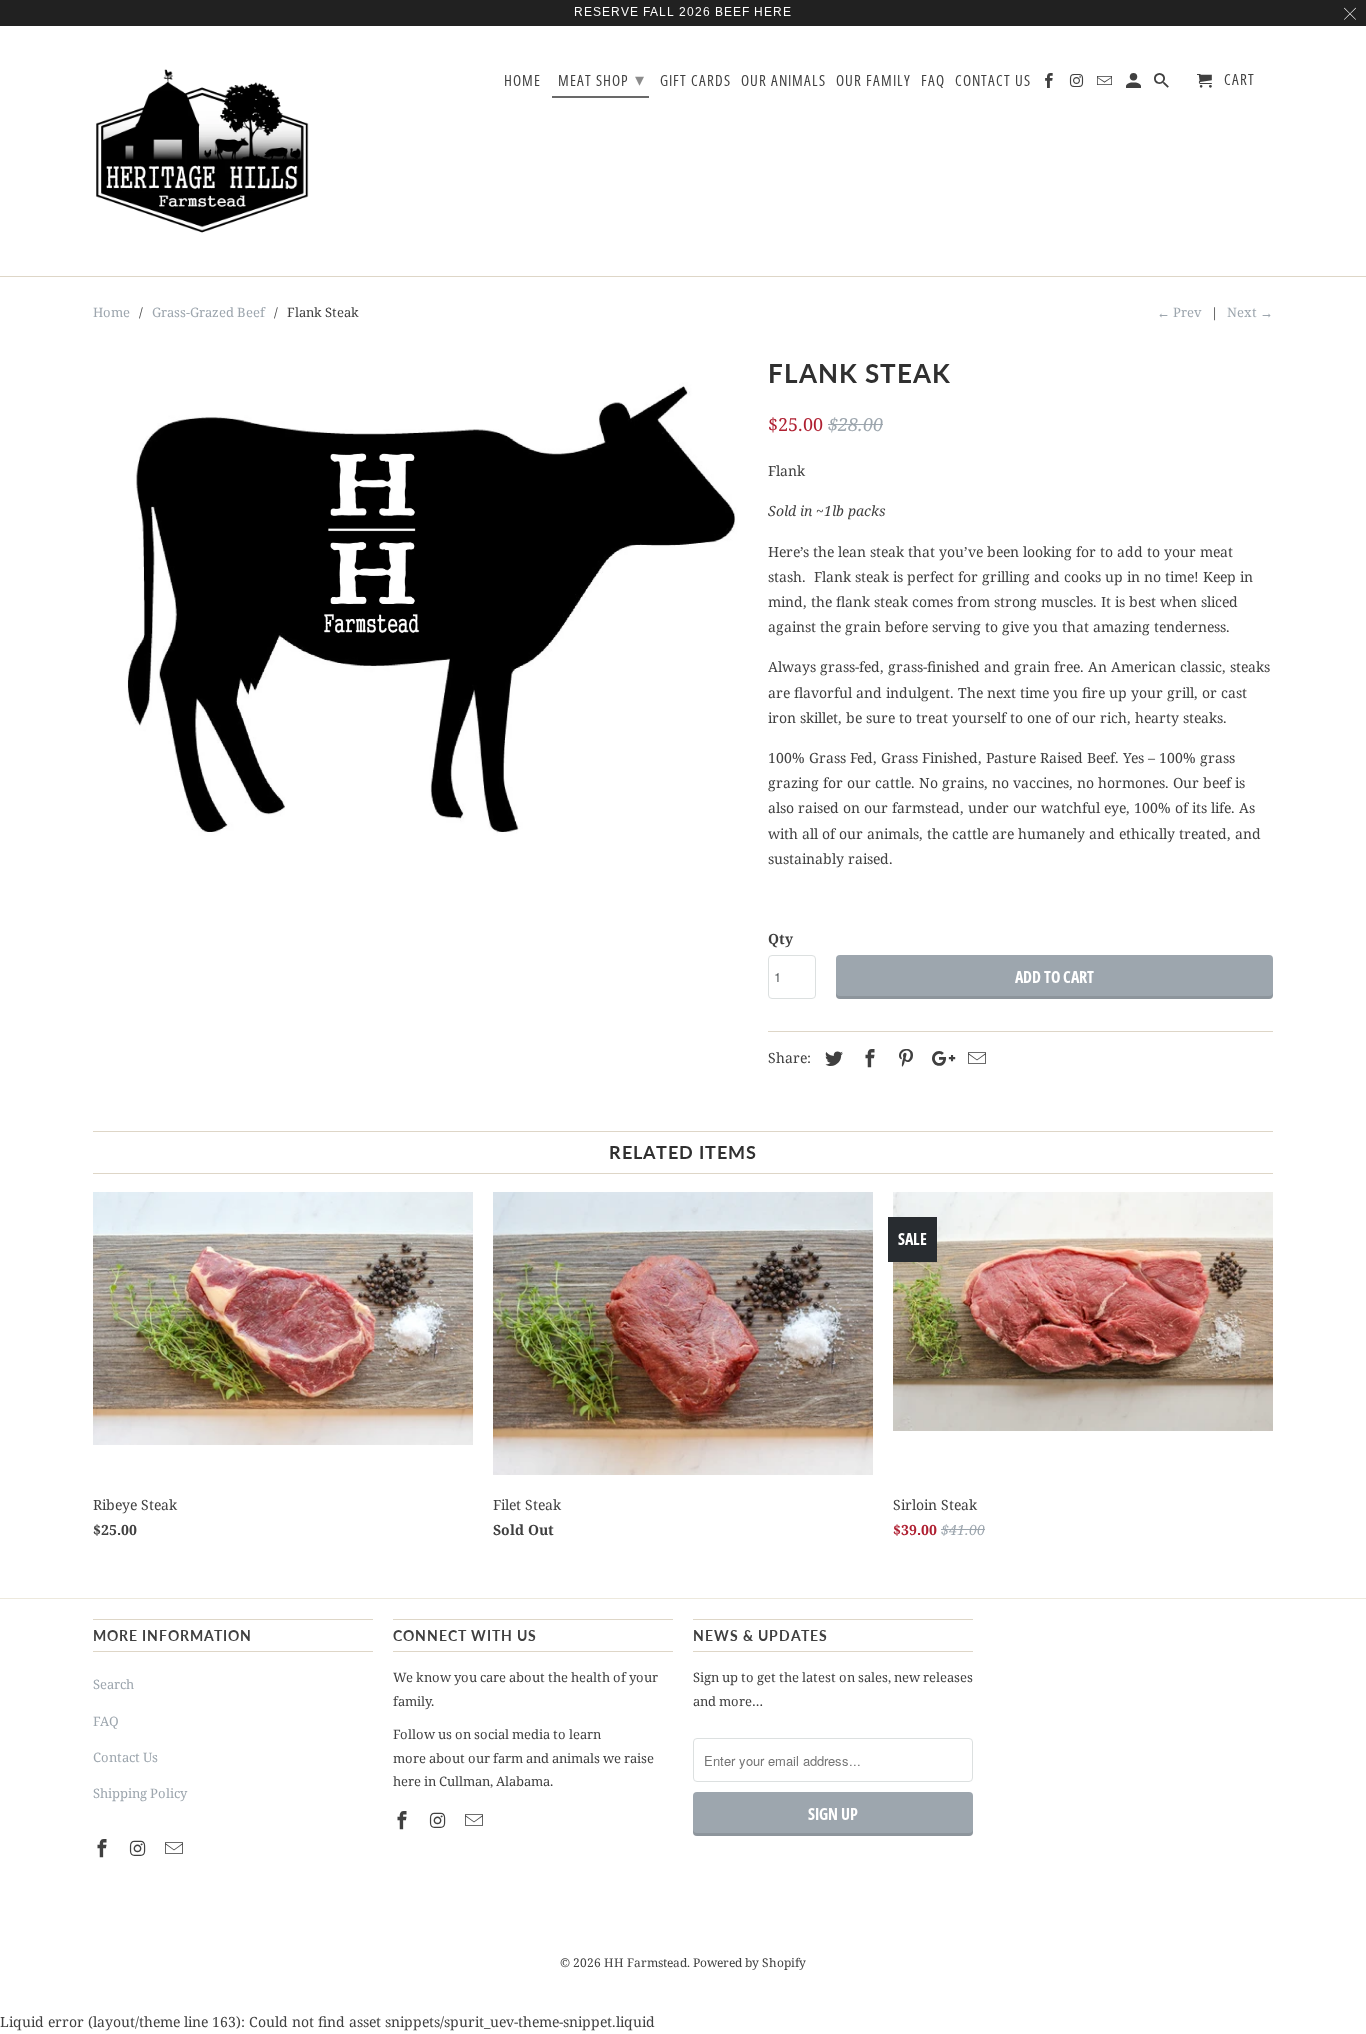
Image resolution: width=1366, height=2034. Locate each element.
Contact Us (125, 1757)
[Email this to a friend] (974, 1058)
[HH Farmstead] (203, 151)
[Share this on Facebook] (867, 1058)
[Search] (1163, 84)
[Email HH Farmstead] (176, 1848)
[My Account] (1135, 84)
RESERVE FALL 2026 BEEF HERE (683, 12)
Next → (1250, 312)
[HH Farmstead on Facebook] (104, 1848)
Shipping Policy (140, 1793)
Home (522, 81)
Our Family (873, 81)
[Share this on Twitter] (831, 1058)
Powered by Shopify (749, 1962)
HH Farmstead (645, 1962)
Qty (780, 938)
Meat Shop (601, 79)
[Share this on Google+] (938, 1058)
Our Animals (783, 81)
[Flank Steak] (420, 620)
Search (113, 1684)
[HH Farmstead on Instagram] (140, 1848)
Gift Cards (695, 81)
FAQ (106, 1721)
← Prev (1179, 312)
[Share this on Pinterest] (903, 1058)
